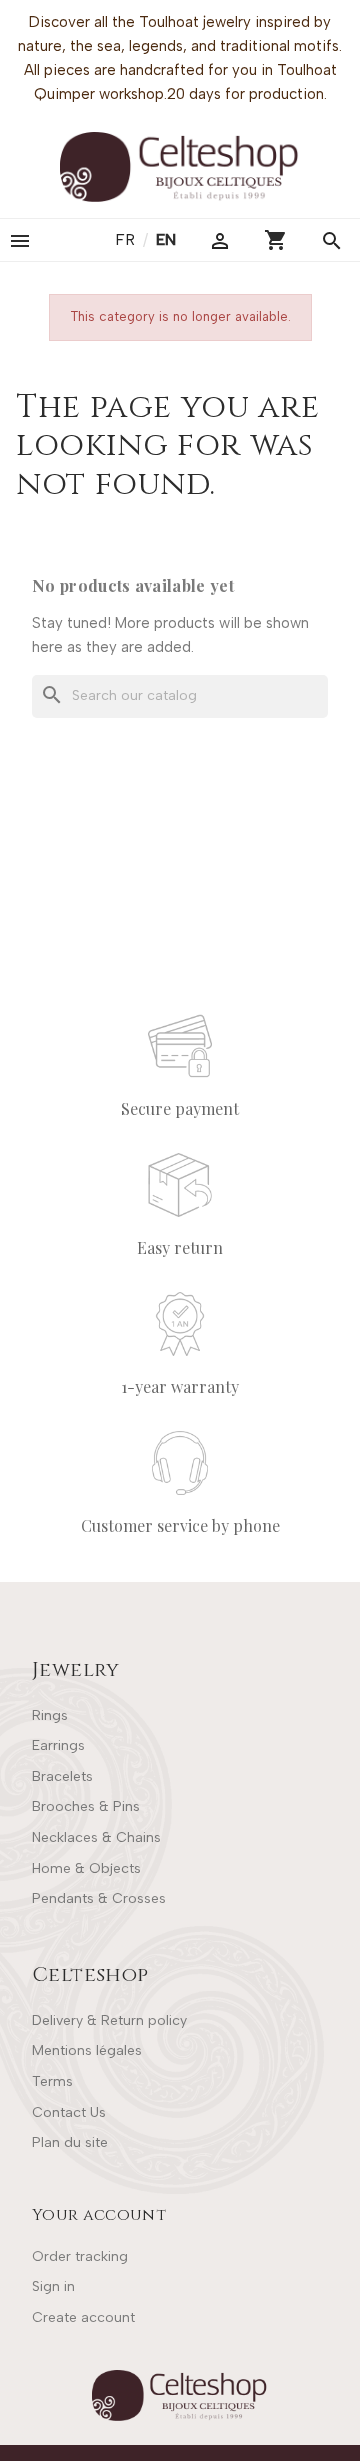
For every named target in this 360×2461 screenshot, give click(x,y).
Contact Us (69, 2112)
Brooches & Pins (86, 1806)
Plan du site (70, 2142)
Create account (83, 2317)
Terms (52, 2081)
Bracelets (62, 1776)
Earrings (58, 1745)
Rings (50, 1715)
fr (127, 239)
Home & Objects (86, 1868)
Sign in (53, 2286)
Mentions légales (87, 2050)
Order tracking (80, 2256)
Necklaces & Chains (96, 1837)
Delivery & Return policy (109, 2020)
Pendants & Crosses (99, 1898)
